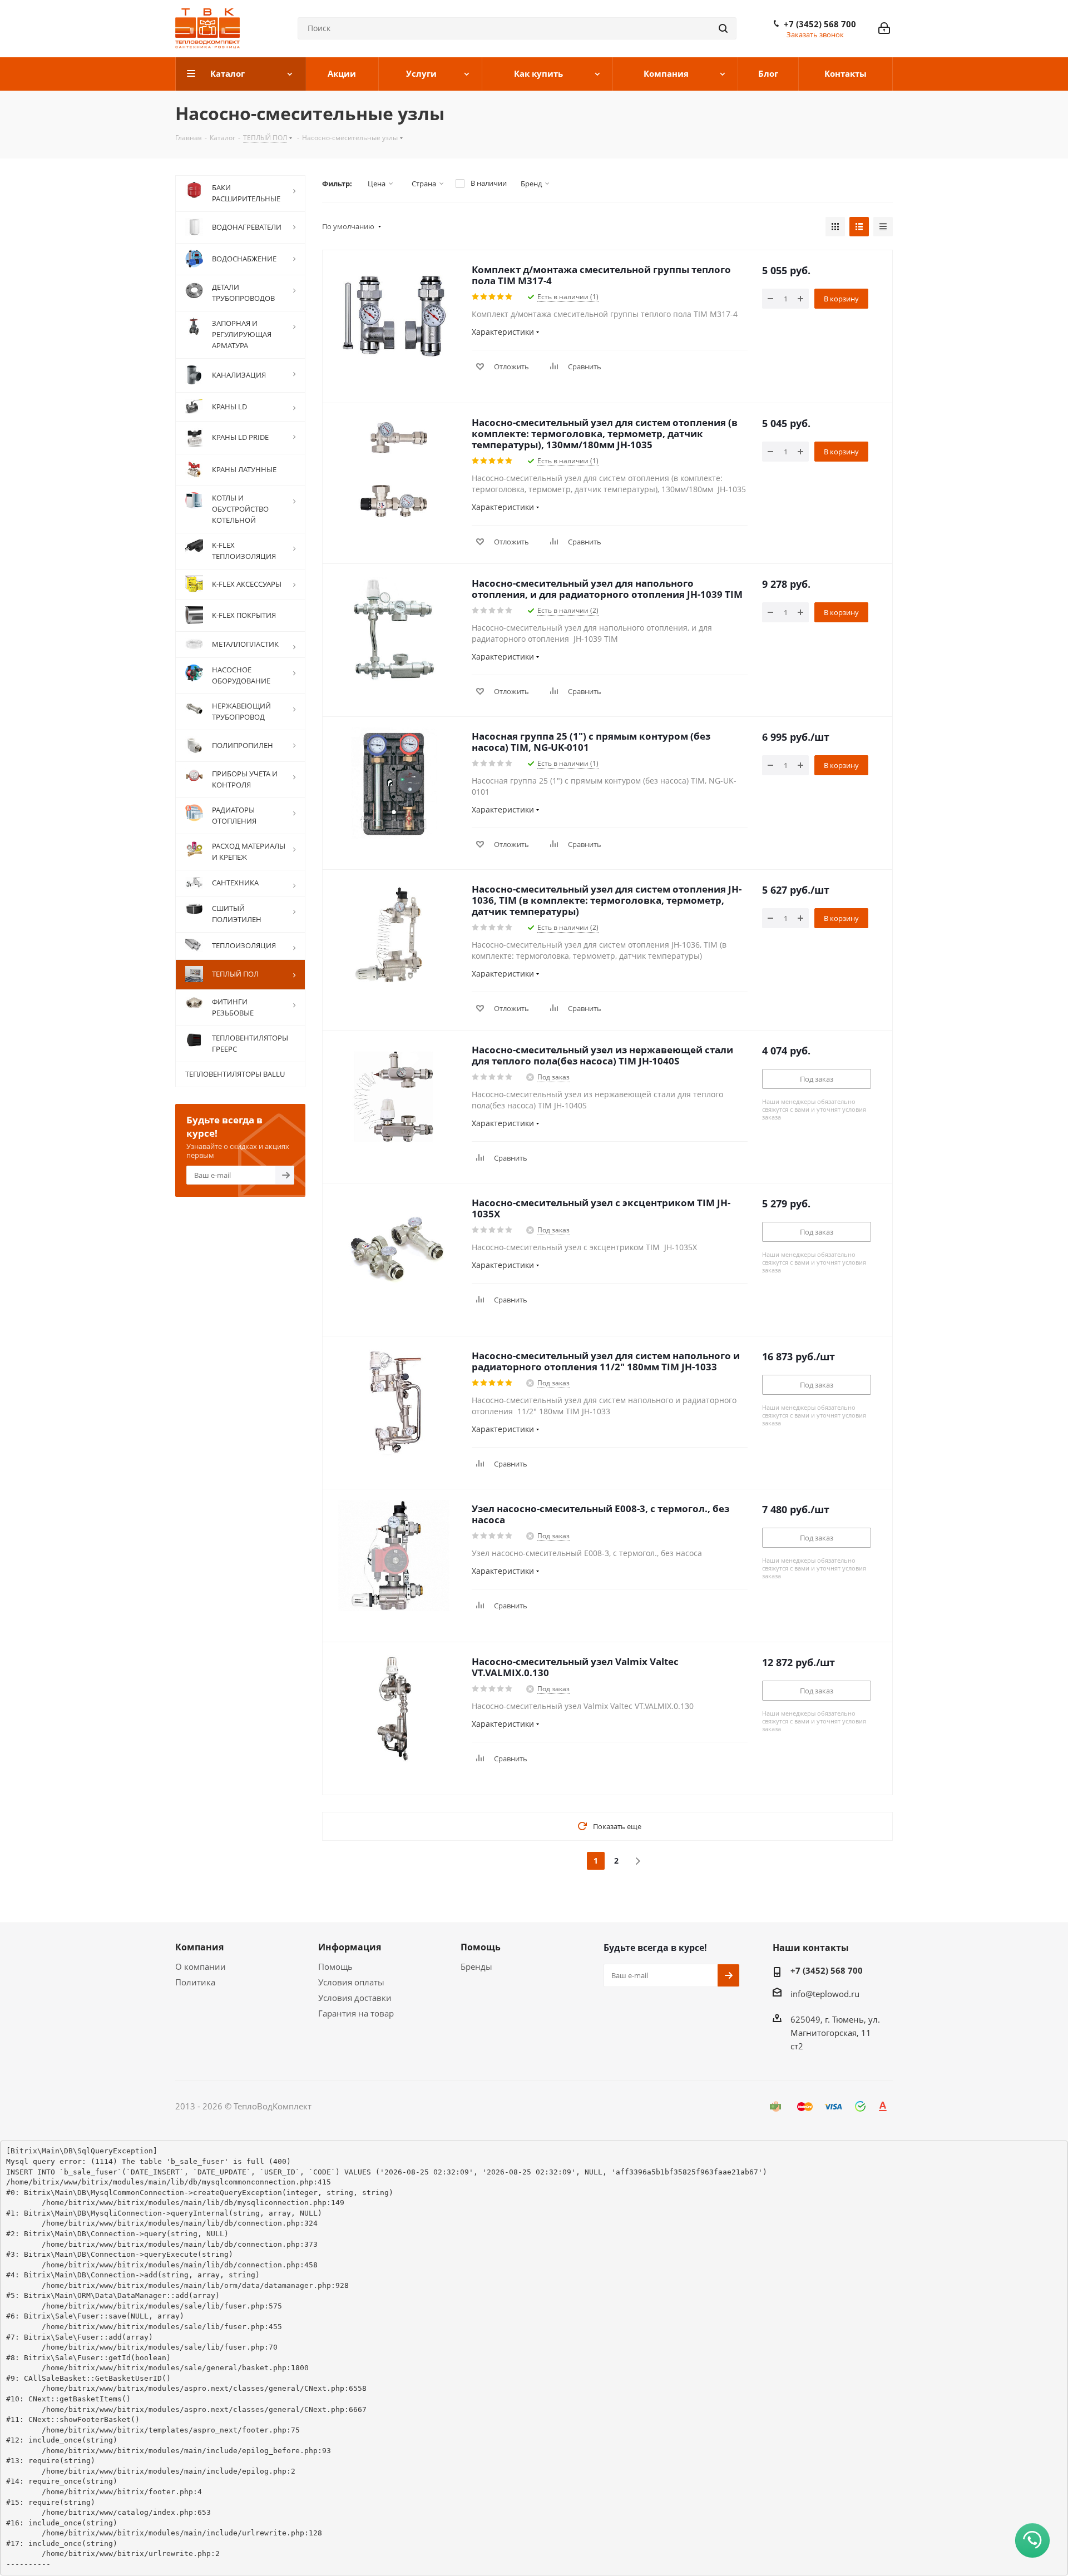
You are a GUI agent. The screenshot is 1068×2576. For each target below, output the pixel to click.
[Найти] (723, 28)
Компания (199, 1947)
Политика (195, 1982)
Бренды (476, 1966)
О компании (201, 1966)
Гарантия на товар (356, 2013)
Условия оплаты (351, 1982)
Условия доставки (355, 1998)
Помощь (335, 1966)
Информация (350, 1947)
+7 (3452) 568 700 (820, 24)
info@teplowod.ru (825, 1994)
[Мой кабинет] (884, 28)
